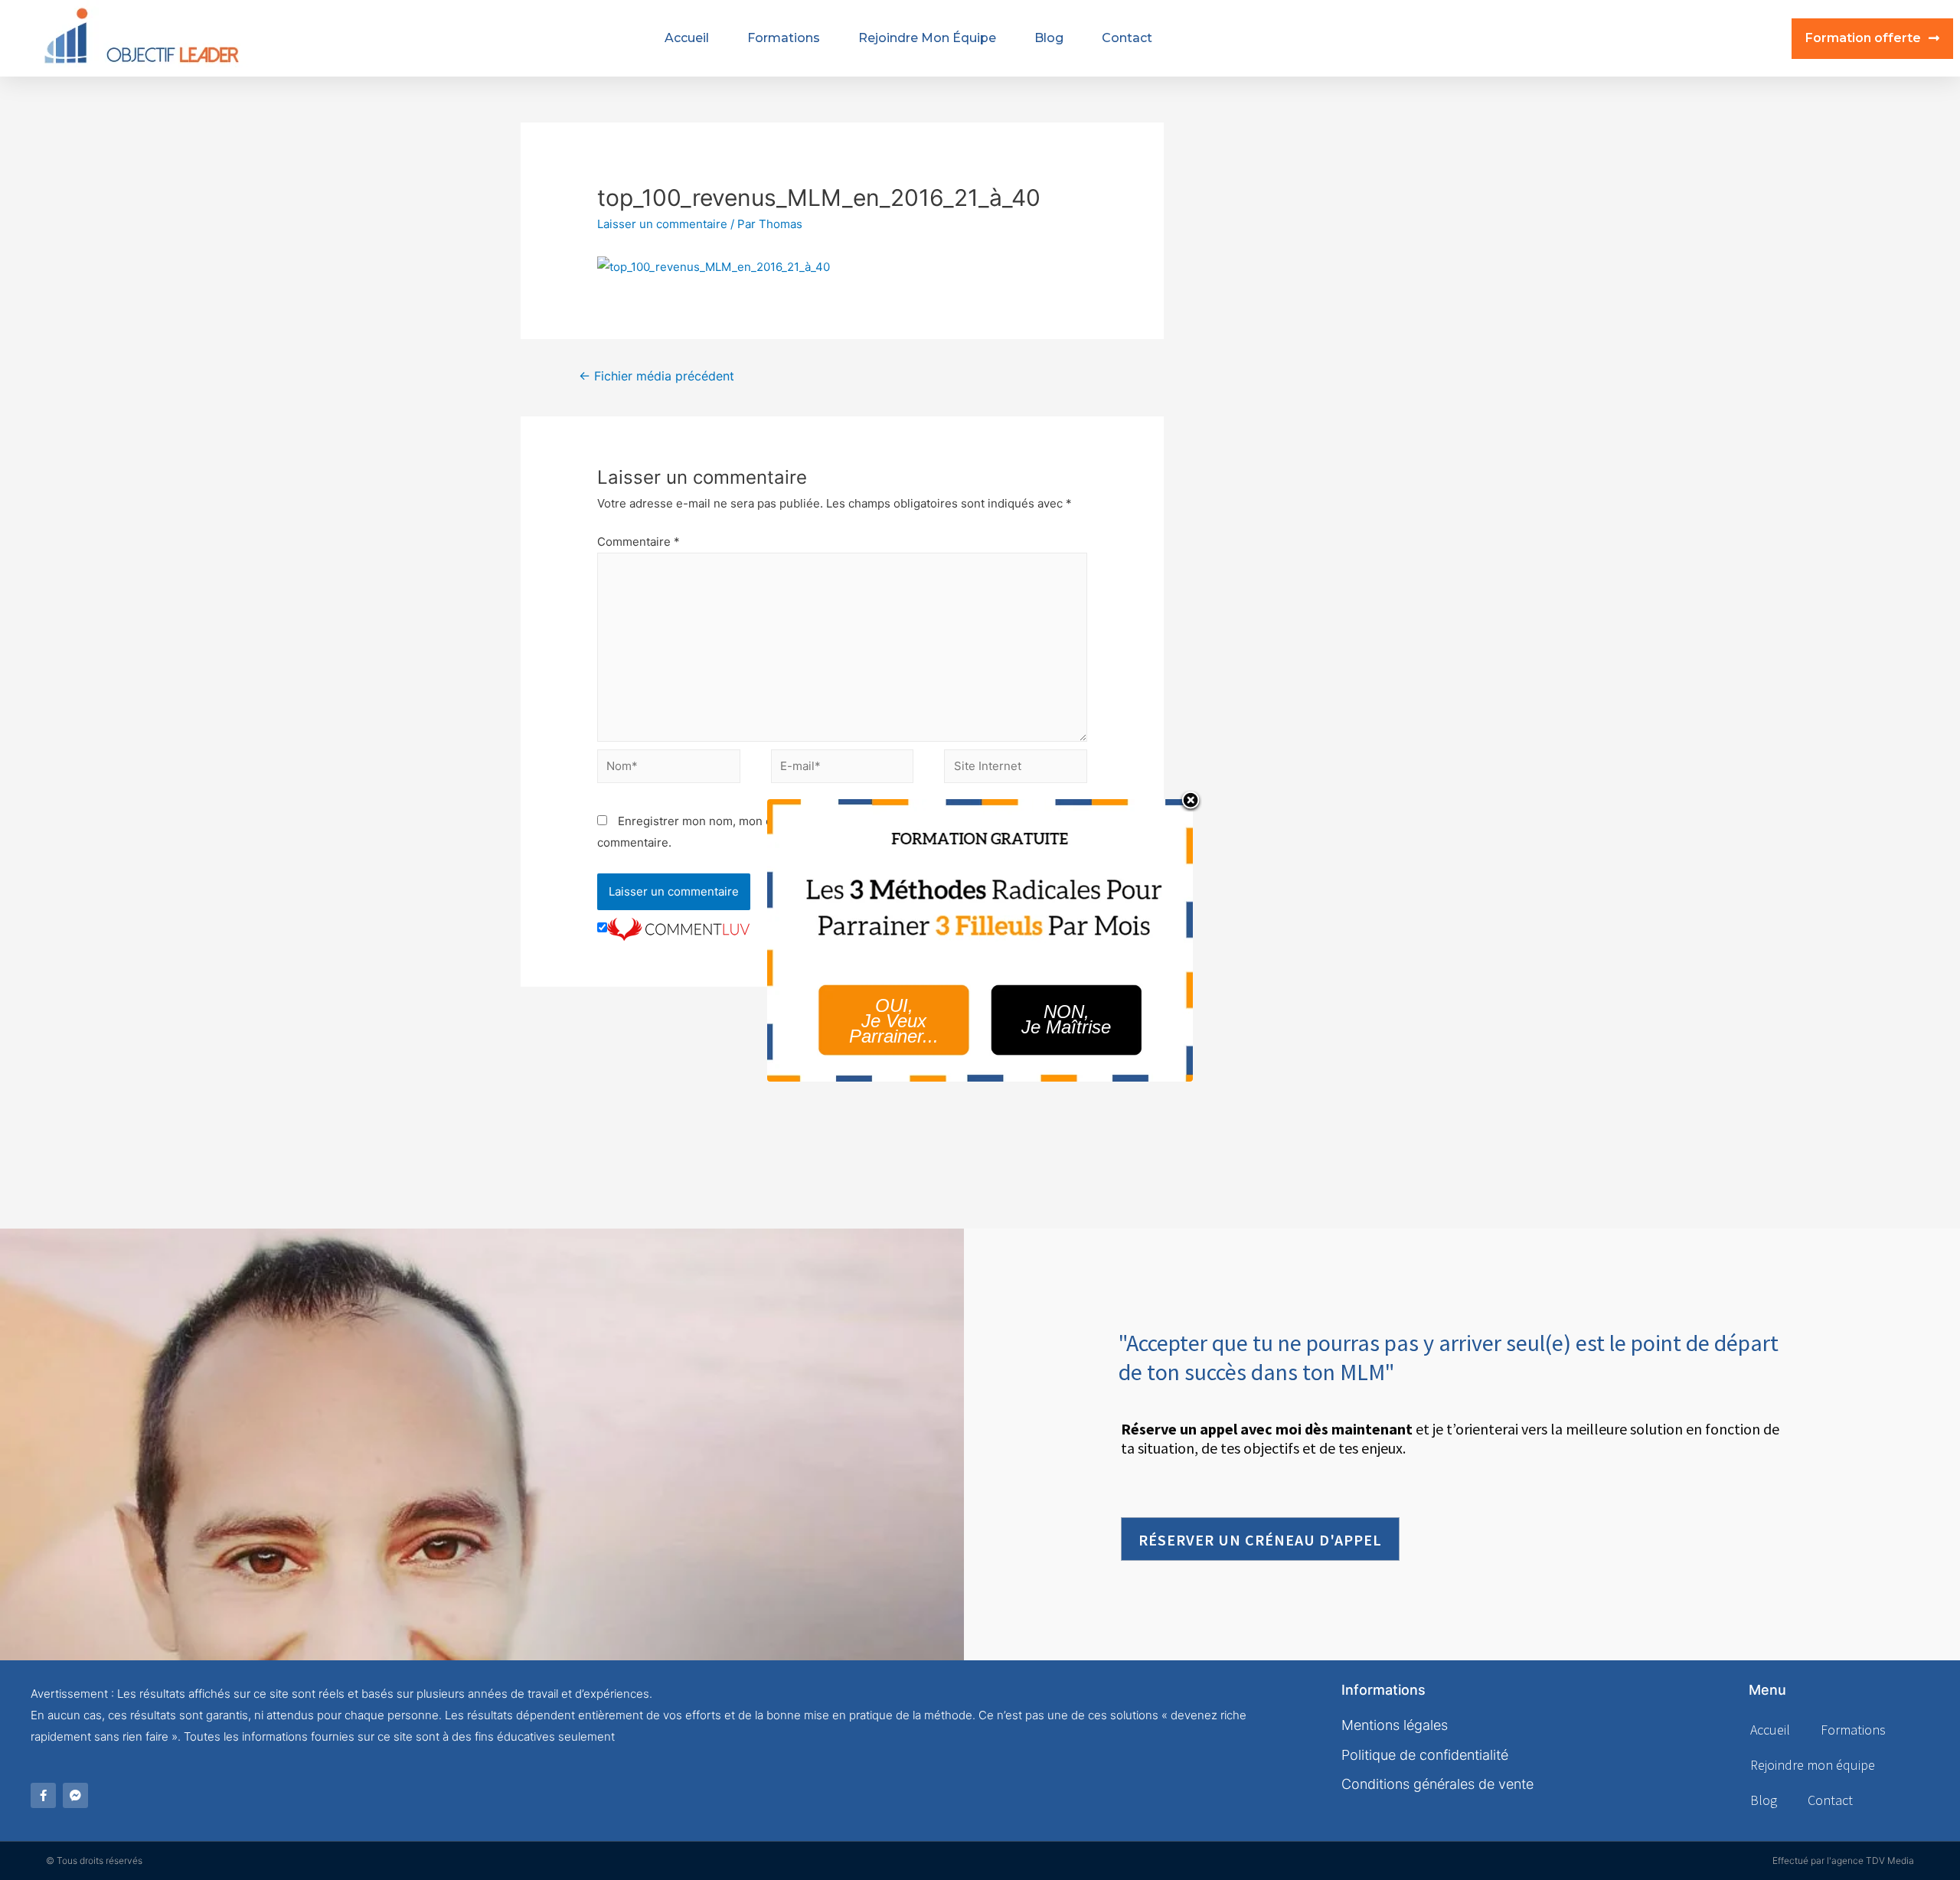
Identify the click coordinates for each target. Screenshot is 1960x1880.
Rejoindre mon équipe (927, 38)
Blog (1049, 38)
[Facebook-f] (43, 1795)
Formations (784, 38)
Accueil (687, 38)
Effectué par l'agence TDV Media (1843, 1860)
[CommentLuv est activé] (678, 928)
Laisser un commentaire (662, 224)
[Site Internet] (1016, 769)
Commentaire (639, 542)
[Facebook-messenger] (75, 1795)
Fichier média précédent (657, 376)
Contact (1127, 38)
